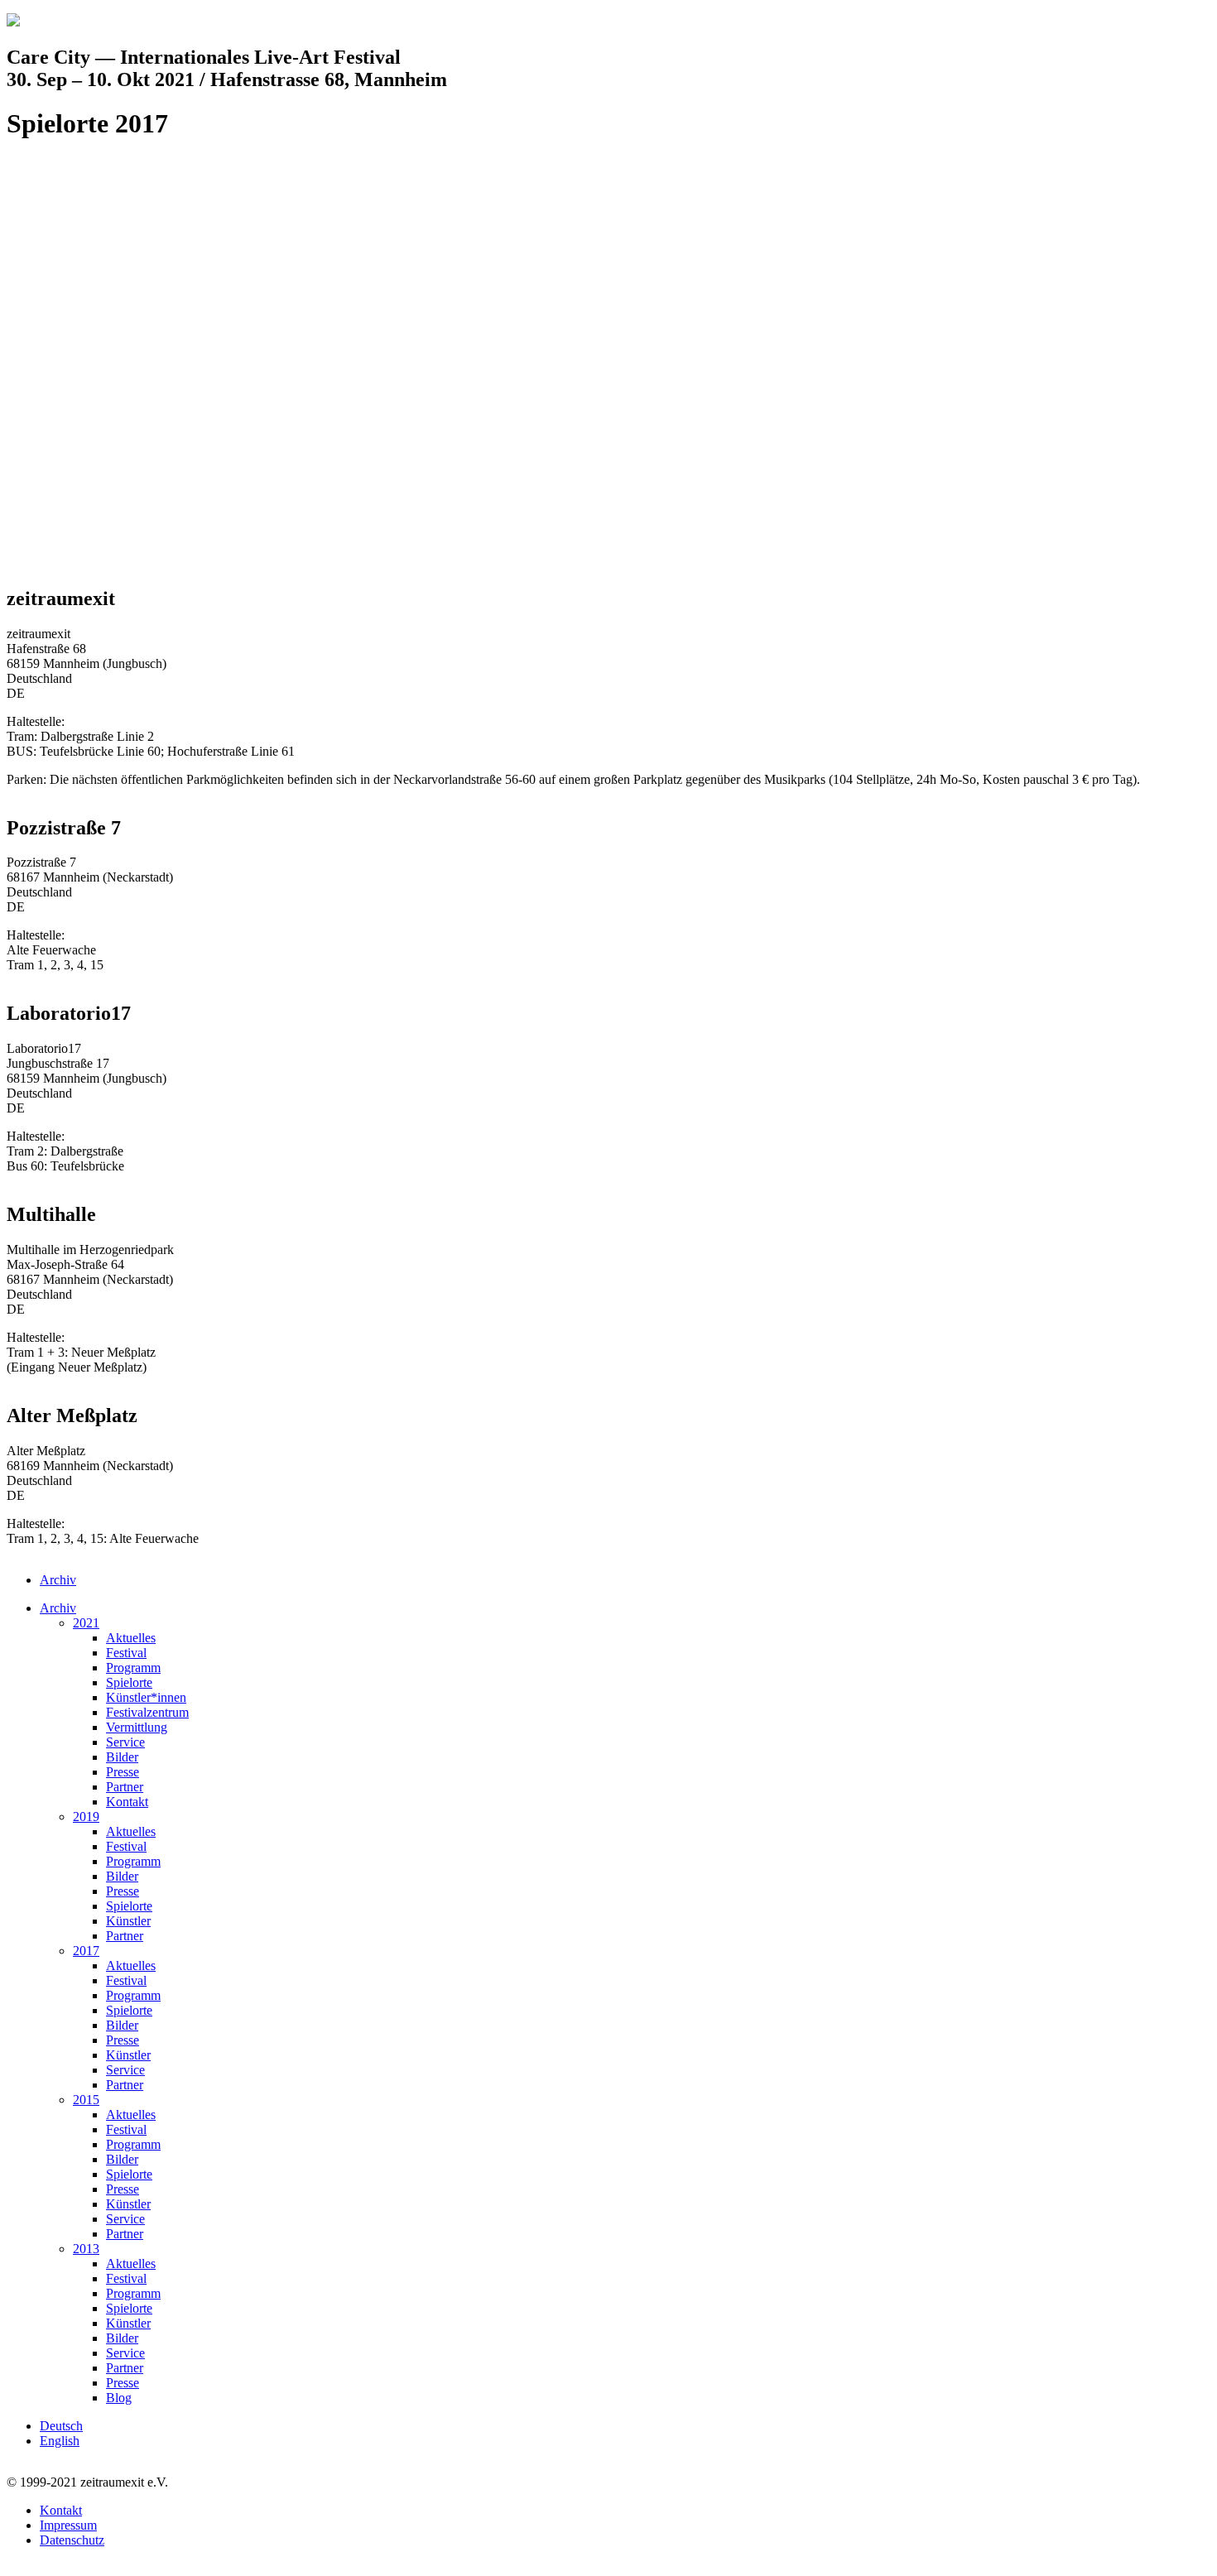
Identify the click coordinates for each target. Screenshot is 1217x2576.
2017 (86, 1951)
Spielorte (129, 1682)
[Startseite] (13, 22)
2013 (86, 2249)
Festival (126, 1653)
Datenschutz (72, 2540)
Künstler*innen (146, 1697)
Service (125, 1742)
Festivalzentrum (147, 1712)
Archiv (58, 1580)
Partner (125, 1787)
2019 (86, 1817)
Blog (119, 2398)
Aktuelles (131, 1638)
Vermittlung (137, 1727)
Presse (123, 1772)
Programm (133, 1668)
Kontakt (127, 1802)
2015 (86, 2100)
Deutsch (61, 2426)
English (60, 2441)
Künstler (128, 1921)
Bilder (122, 1757)
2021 (86, 1623)
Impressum (68, 2525)
